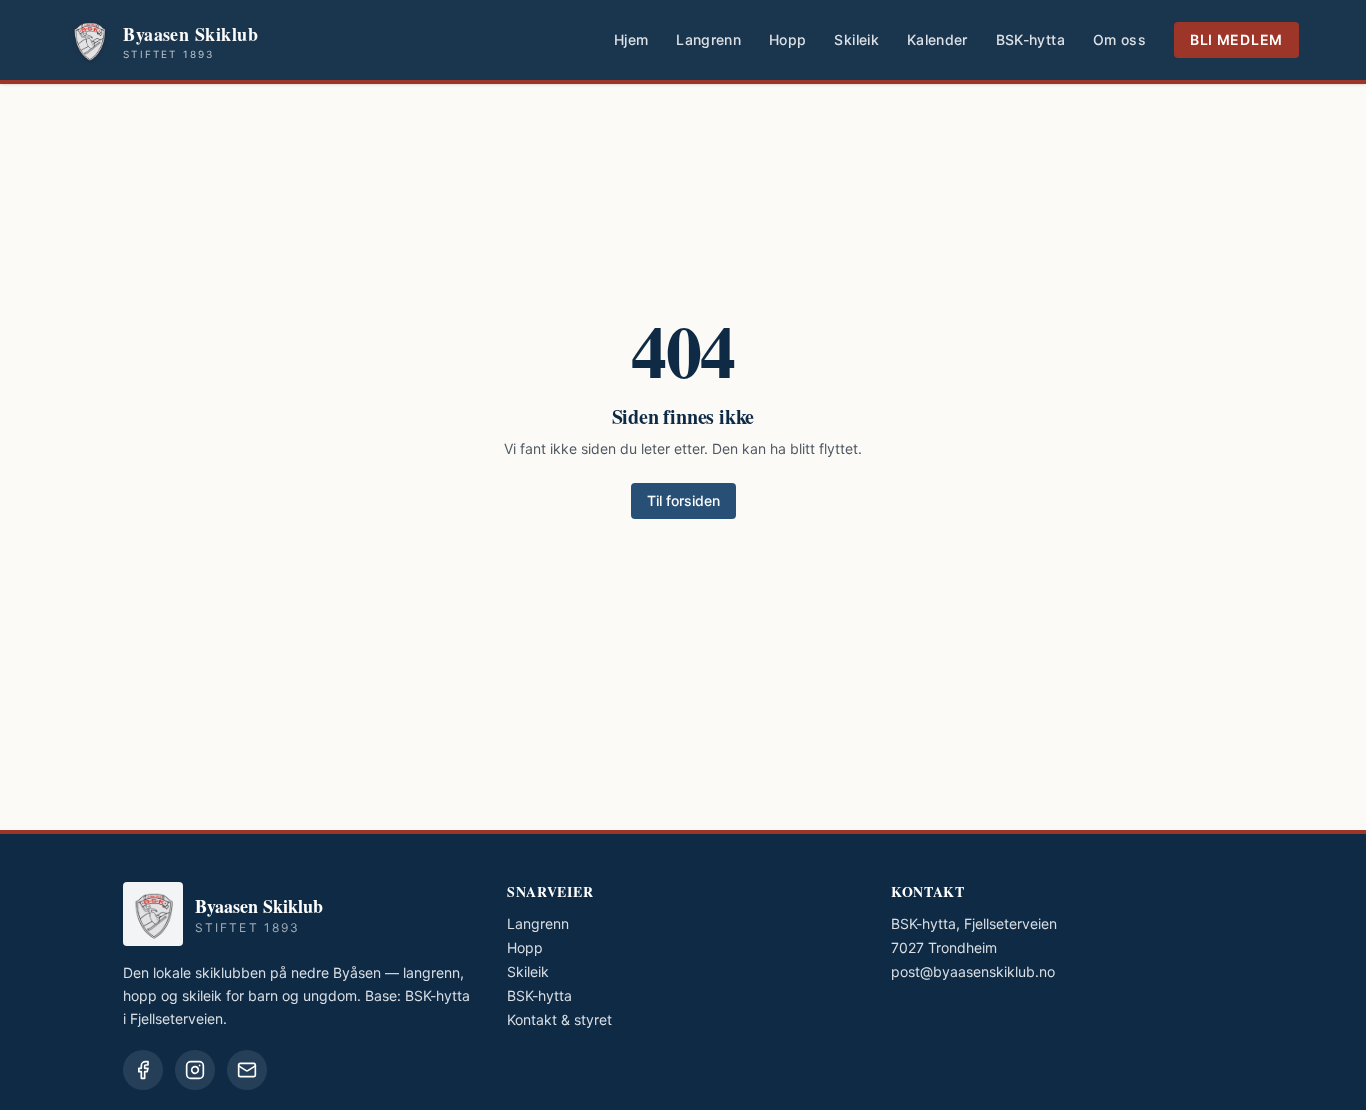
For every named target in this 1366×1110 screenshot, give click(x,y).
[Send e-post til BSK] (247, 1070)
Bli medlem (1236, 39)
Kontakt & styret (559, 1019)
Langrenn (708, 39)
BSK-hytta (1030, 39)
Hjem (631, 39)
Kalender (937, 39)
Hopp (787, 39)
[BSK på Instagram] (195, 1070)
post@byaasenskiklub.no (973, 971)
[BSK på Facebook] (143, 1070)
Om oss (1119, 39)
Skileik (856, 39)
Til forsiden (683, 500)
